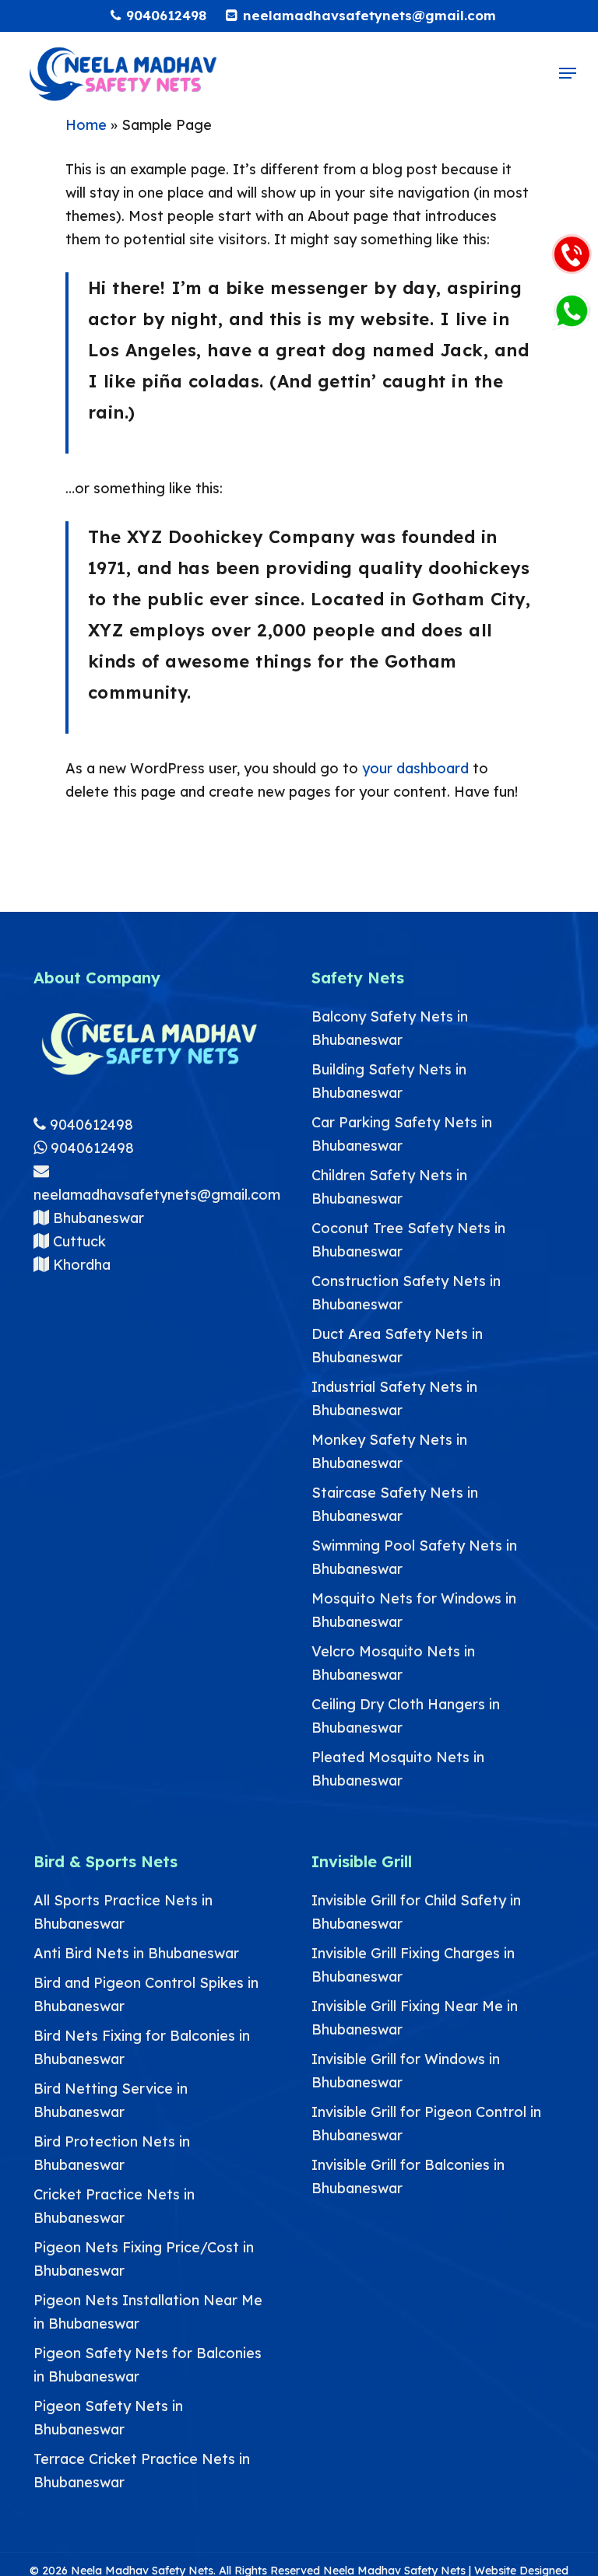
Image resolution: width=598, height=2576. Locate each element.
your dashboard (415, 768)
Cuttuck (77, 1241)
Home (86, 125)
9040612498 (90, 1125)
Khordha (80, 1265)
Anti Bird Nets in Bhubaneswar (136, 1953)
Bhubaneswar (97, 1218)
